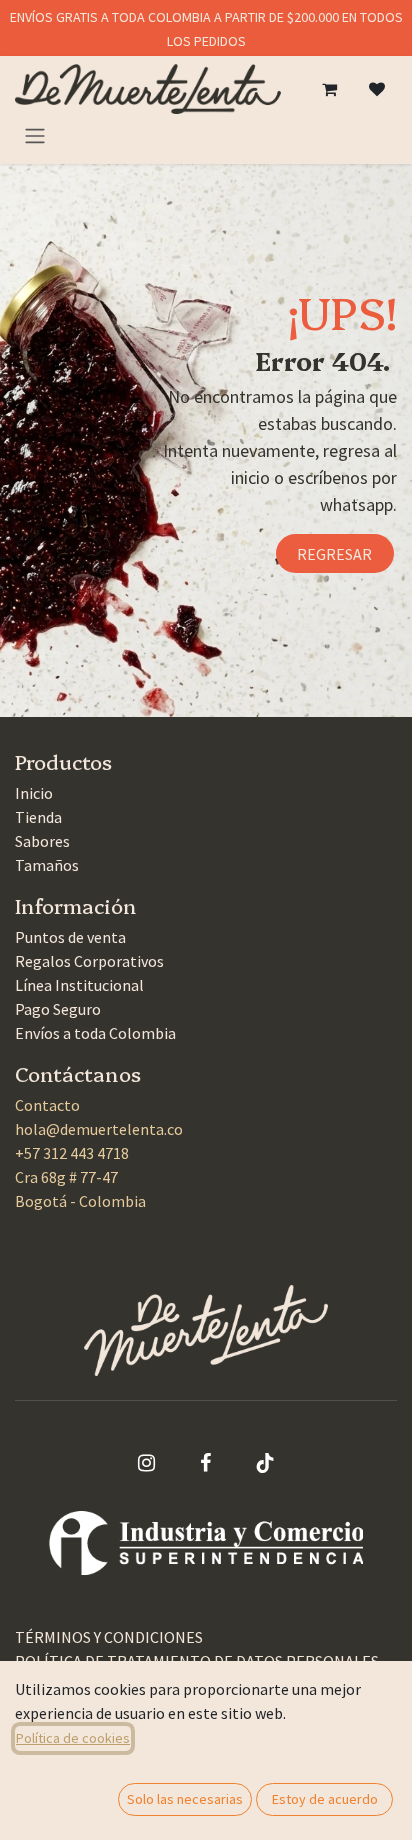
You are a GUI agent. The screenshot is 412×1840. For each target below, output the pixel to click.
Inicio (34, 793)
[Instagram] (147, 1463)
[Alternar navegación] (35, 135)
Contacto (47, 1105)
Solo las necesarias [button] (185, 1799)
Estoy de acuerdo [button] (325, 1799)
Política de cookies (73, 1738)
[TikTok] (265, 1463)
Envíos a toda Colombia (95, 1033)
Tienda (38, 817)
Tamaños (47, 865)
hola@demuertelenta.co (99, 1129)
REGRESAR (334, 554)
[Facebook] (206, 1463)
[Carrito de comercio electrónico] (329, 89)
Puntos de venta (70, 937)
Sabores (42, 841)
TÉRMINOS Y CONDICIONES (109, 1637)
